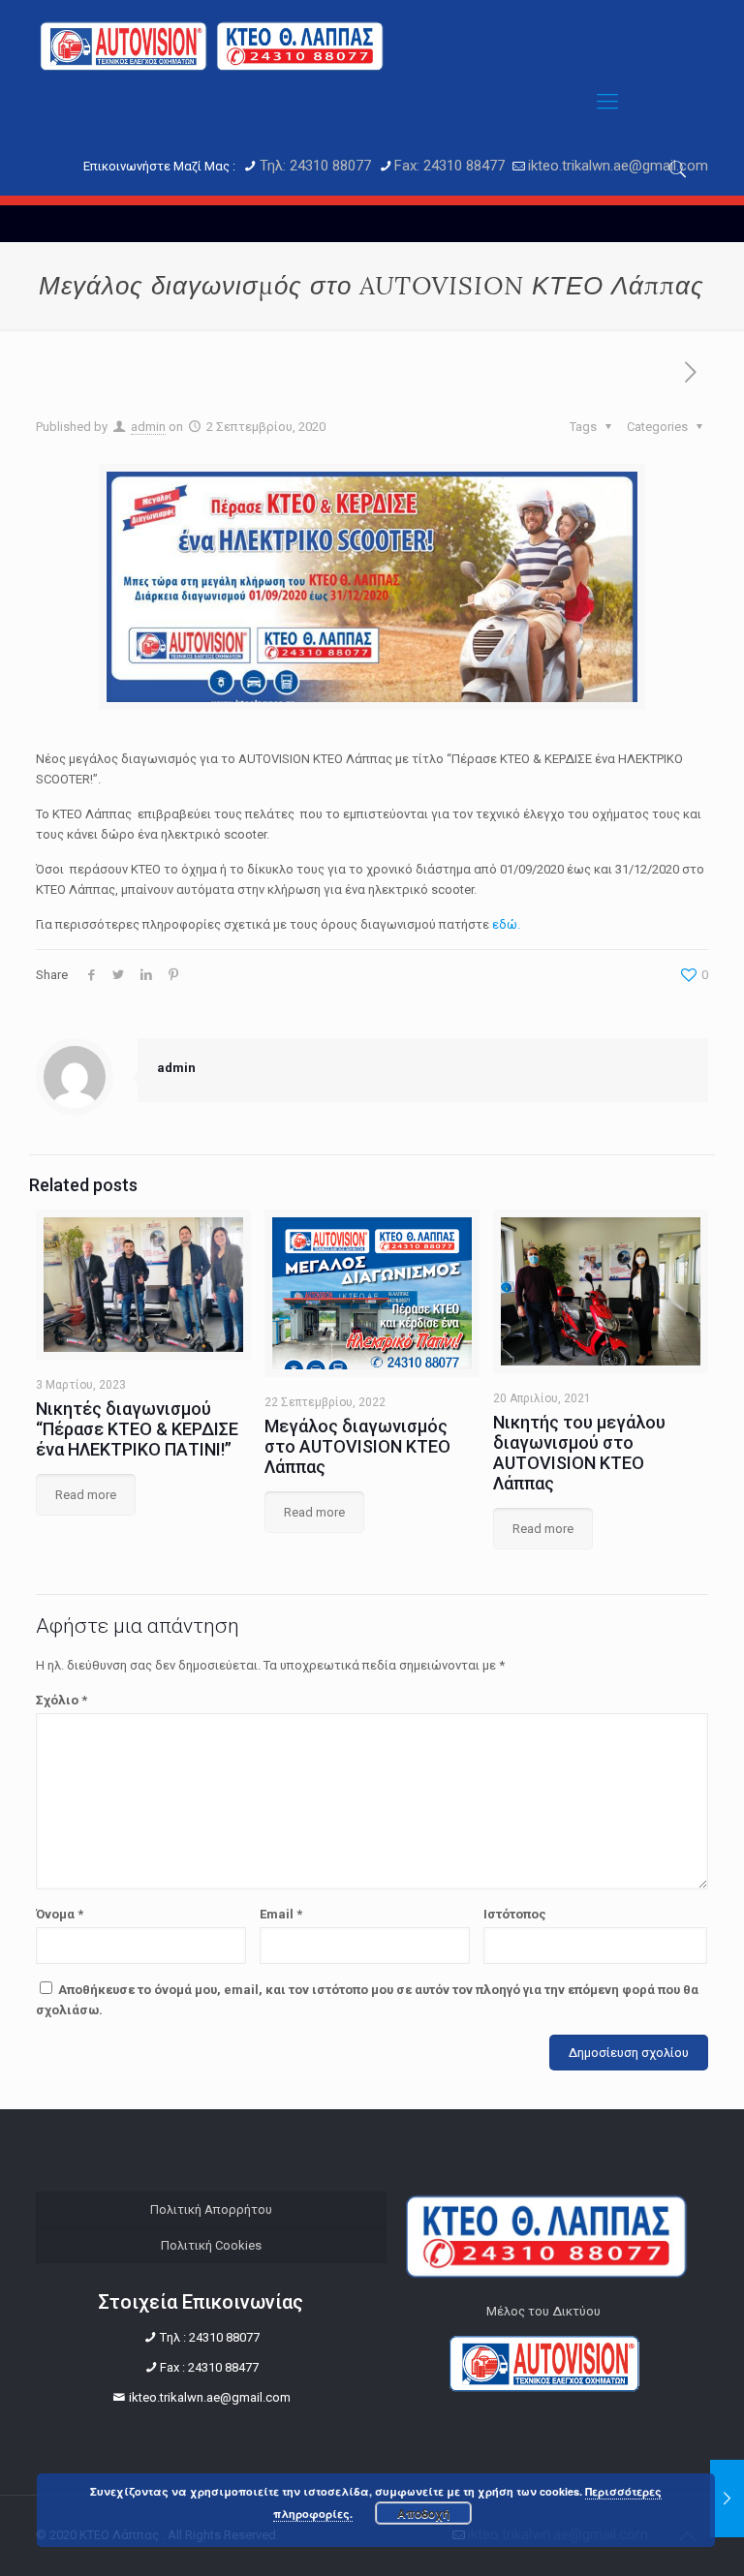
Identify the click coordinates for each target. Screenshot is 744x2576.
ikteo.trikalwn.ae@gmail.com (618, 166)
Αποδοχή (423, 2513)
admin (148, 427)
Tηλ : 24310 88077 (210, 2337)
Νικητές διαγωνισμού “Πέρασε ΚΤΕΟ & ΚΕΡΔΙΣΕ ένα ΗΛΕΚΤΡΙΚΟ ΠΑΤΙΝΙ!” (137, 1429)
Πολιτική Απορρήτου (211, 2209)
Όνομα (60, 1914)
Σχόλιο (62, 1700)
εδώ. (506, 924)
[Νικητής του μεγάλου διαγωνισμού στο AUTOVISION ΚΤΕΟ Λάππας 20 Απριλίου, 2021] (727, 2499)
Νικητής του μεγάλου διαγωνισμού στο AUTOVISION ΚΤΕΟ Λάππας (579, 1453)
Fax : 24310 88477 (209, 2367)
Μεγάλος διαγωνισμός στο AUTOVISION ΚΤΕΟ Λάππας (357, 1446)
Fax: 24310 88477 (449, 166)
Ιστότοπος (515, 1914)
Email (281, 1914)
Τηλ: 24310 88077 (315, 166)
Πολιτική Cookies (211, 2245)
